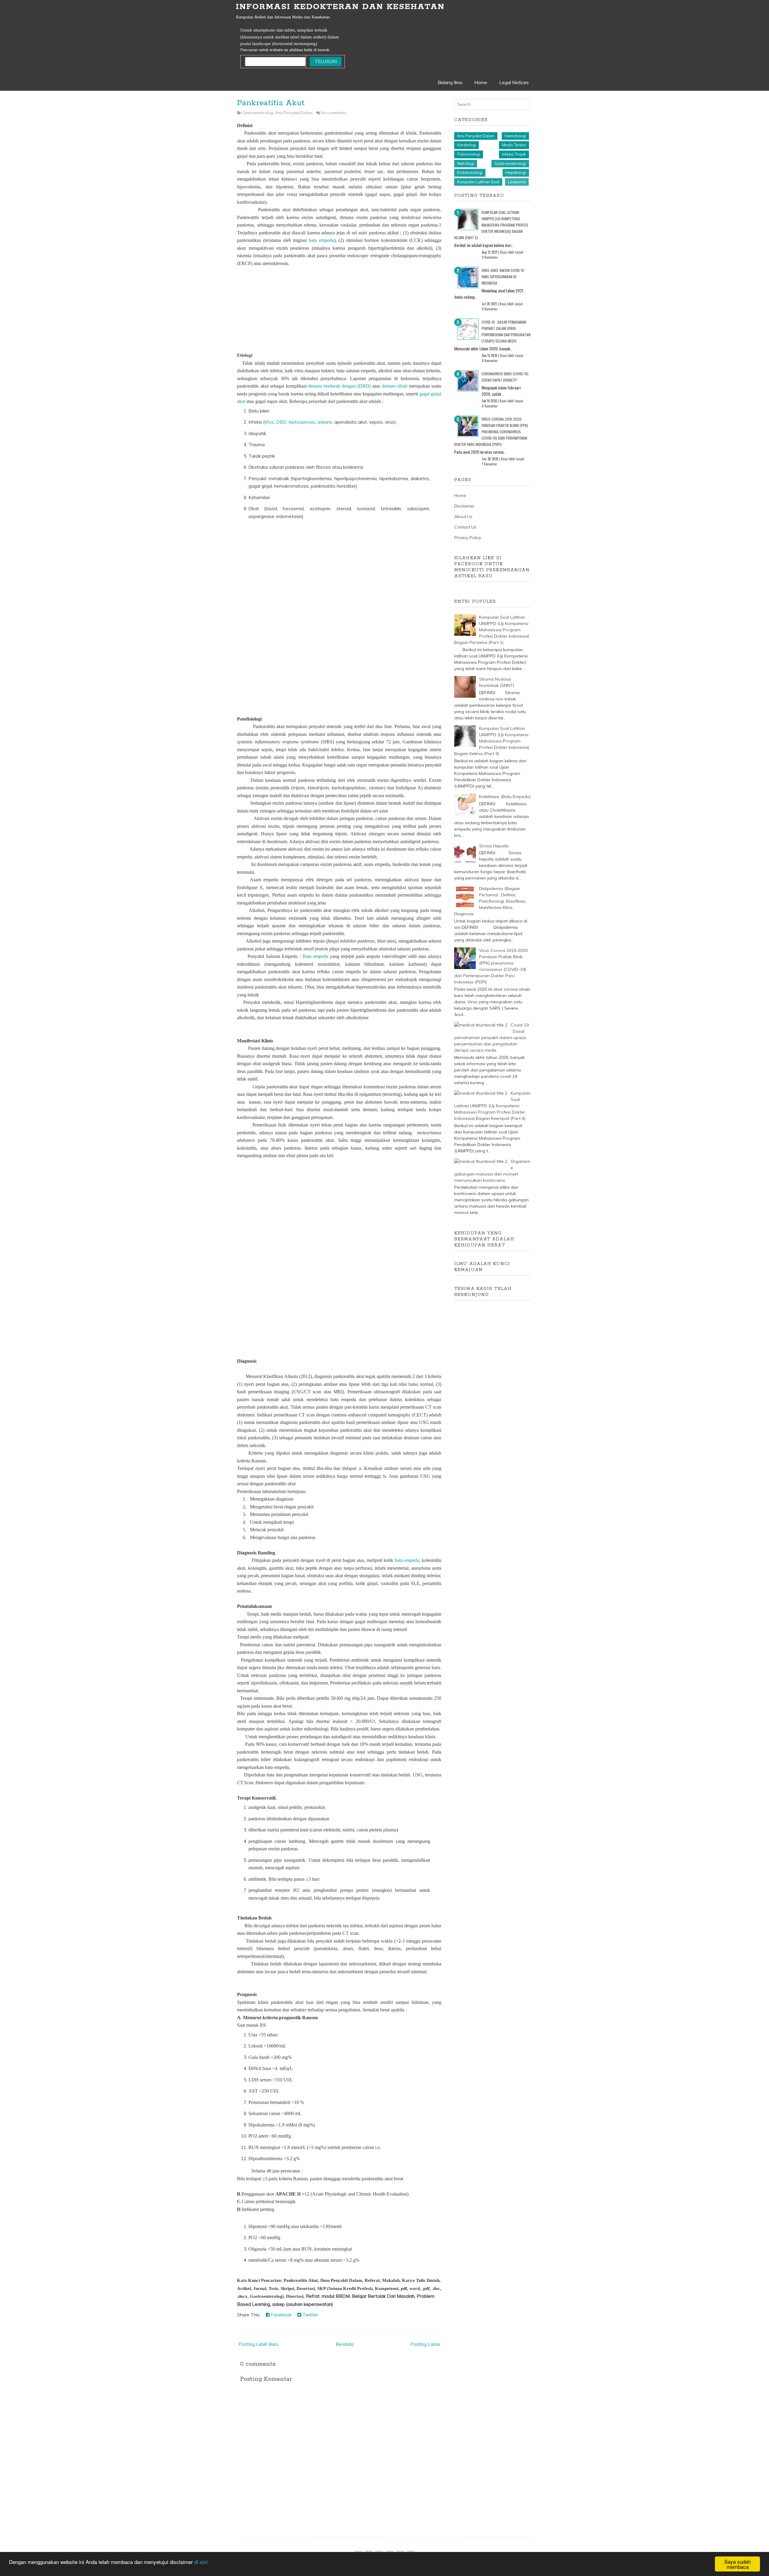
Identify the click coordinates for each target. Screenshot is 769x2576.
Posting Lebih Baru (258, 2344)
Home (481, 82)
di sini (201, 2562)
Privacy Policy (468, 538)
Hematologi (515, 136)
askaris (325, 422)
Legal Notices (514, 82)
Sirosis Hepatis (494, 846)
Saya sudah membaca (737, 2564)
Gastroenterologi (258, 113)
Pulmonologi (469, 154)
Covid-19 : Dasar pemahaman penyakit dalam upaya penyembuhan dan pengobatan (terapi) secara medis (491, 1038)
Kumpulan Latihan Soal (478, 182)
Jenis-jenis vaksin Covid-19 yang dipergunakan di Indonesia (503, 277)
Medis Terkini (514, 145)
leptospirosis (302, 422)
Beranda (345, 2344)
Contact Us (465, 527)
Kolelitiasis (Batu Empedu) (505, 797)
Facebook (281, 2315)
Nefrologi (466, 163)
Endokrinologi (470, 172)
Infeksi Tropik (514, 154)
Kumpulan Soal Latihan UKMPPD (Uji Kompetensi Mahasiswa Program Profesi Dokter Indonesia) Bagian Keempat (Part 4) (492, 1106)
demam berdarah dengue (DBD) (339, 386)
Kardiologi (467, 145)
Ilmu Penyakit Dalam (294, 113)
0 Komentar (490, 257)
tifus (269, 422)
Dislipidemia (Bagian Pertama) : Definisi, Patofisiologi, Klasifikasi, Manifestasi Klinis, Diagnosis (490, 901)
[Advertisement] (339, 309)
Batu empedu (315, 956)
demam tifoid (394, 386)
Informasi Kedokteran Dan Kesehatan (340, 7)
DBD (281, 422)
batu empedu (321, 240)
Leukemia (517, 182)
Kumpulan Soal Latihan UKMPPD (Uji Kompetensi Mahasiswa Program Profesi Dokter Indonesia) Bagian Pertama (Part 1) (492, 630)
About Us (463, 517)
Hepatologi (516, 172)
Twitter (310, 2315)
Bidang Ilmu (450, 82)
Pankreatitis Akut (271, 103)
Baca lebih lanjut (512, 252)
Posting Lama (425, 2344)
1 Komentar (489, 464)
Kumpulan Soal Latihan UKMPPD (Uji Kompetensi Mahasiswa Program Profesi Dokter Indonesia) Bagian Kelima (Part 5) (491, 225)
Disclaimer (464, 506)
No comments (334, 113)
